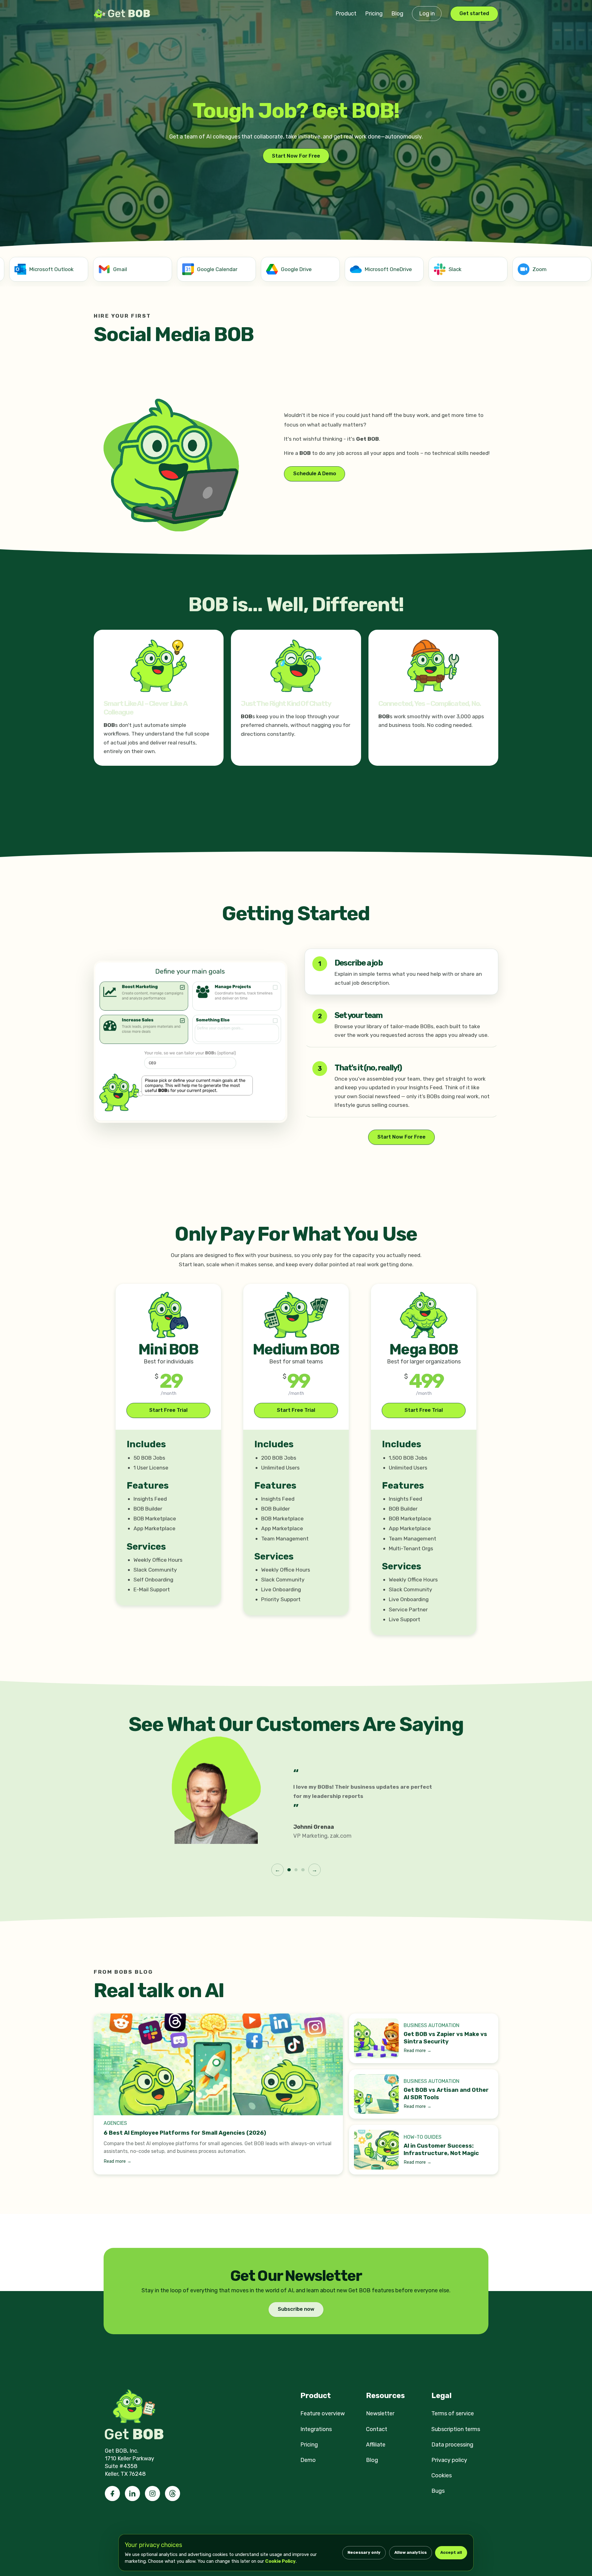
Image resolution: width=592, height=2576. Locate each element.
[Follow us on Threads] (173, 2494)
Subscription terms (456, 2429)
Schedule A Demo (315, 474)
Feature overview (323, 2413)
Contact (377, 2429)
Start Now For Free (296, 156)
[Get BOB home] (123, 14)
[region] (296, 270)
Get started (474, 13)
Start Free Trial (168, 1410)
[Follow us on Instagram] (152, 2494)
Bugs (438, 2491)
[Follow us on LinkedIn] (132, 2494)
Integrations (316, 2429)
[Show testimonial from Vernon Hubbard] (303, 1870)
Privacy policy (449, 2460)
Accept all (451, 2552)
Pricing (374, 14)
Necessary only (364, 2552)
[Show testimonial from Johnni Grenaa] (289, 1870)
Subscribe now (296, 2309)
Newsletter (380, 2413)
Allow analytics (411, 2552)
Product (346, 14)
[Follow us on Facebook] (112, 2494)
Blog (397, 14)
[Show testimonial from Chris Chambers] (296, 1870)
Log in (427, 14)
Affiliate (376, 2445)
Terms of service (453, 2413)
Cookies (442, 2475)
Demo (308, 2460)
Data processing (452, 2445)
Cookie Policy (280, 2561)
